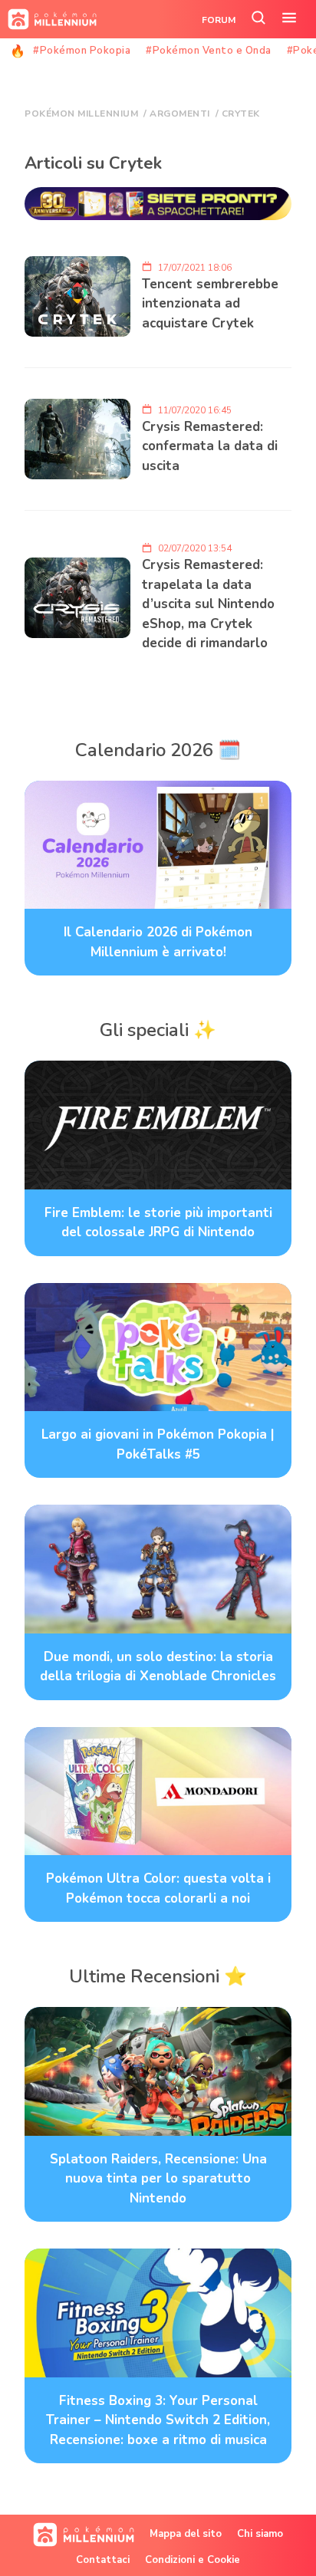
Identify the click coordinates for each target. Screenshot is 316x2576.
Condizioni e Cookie (193, 2560)
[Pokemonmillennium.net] (48, 19)
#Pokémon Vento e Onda (209, 51)
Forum (219, 20)
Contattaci (103, 2560)
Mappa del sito (186, 2534)
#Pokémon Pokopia (82, 51)
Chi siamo (260, 2534)
